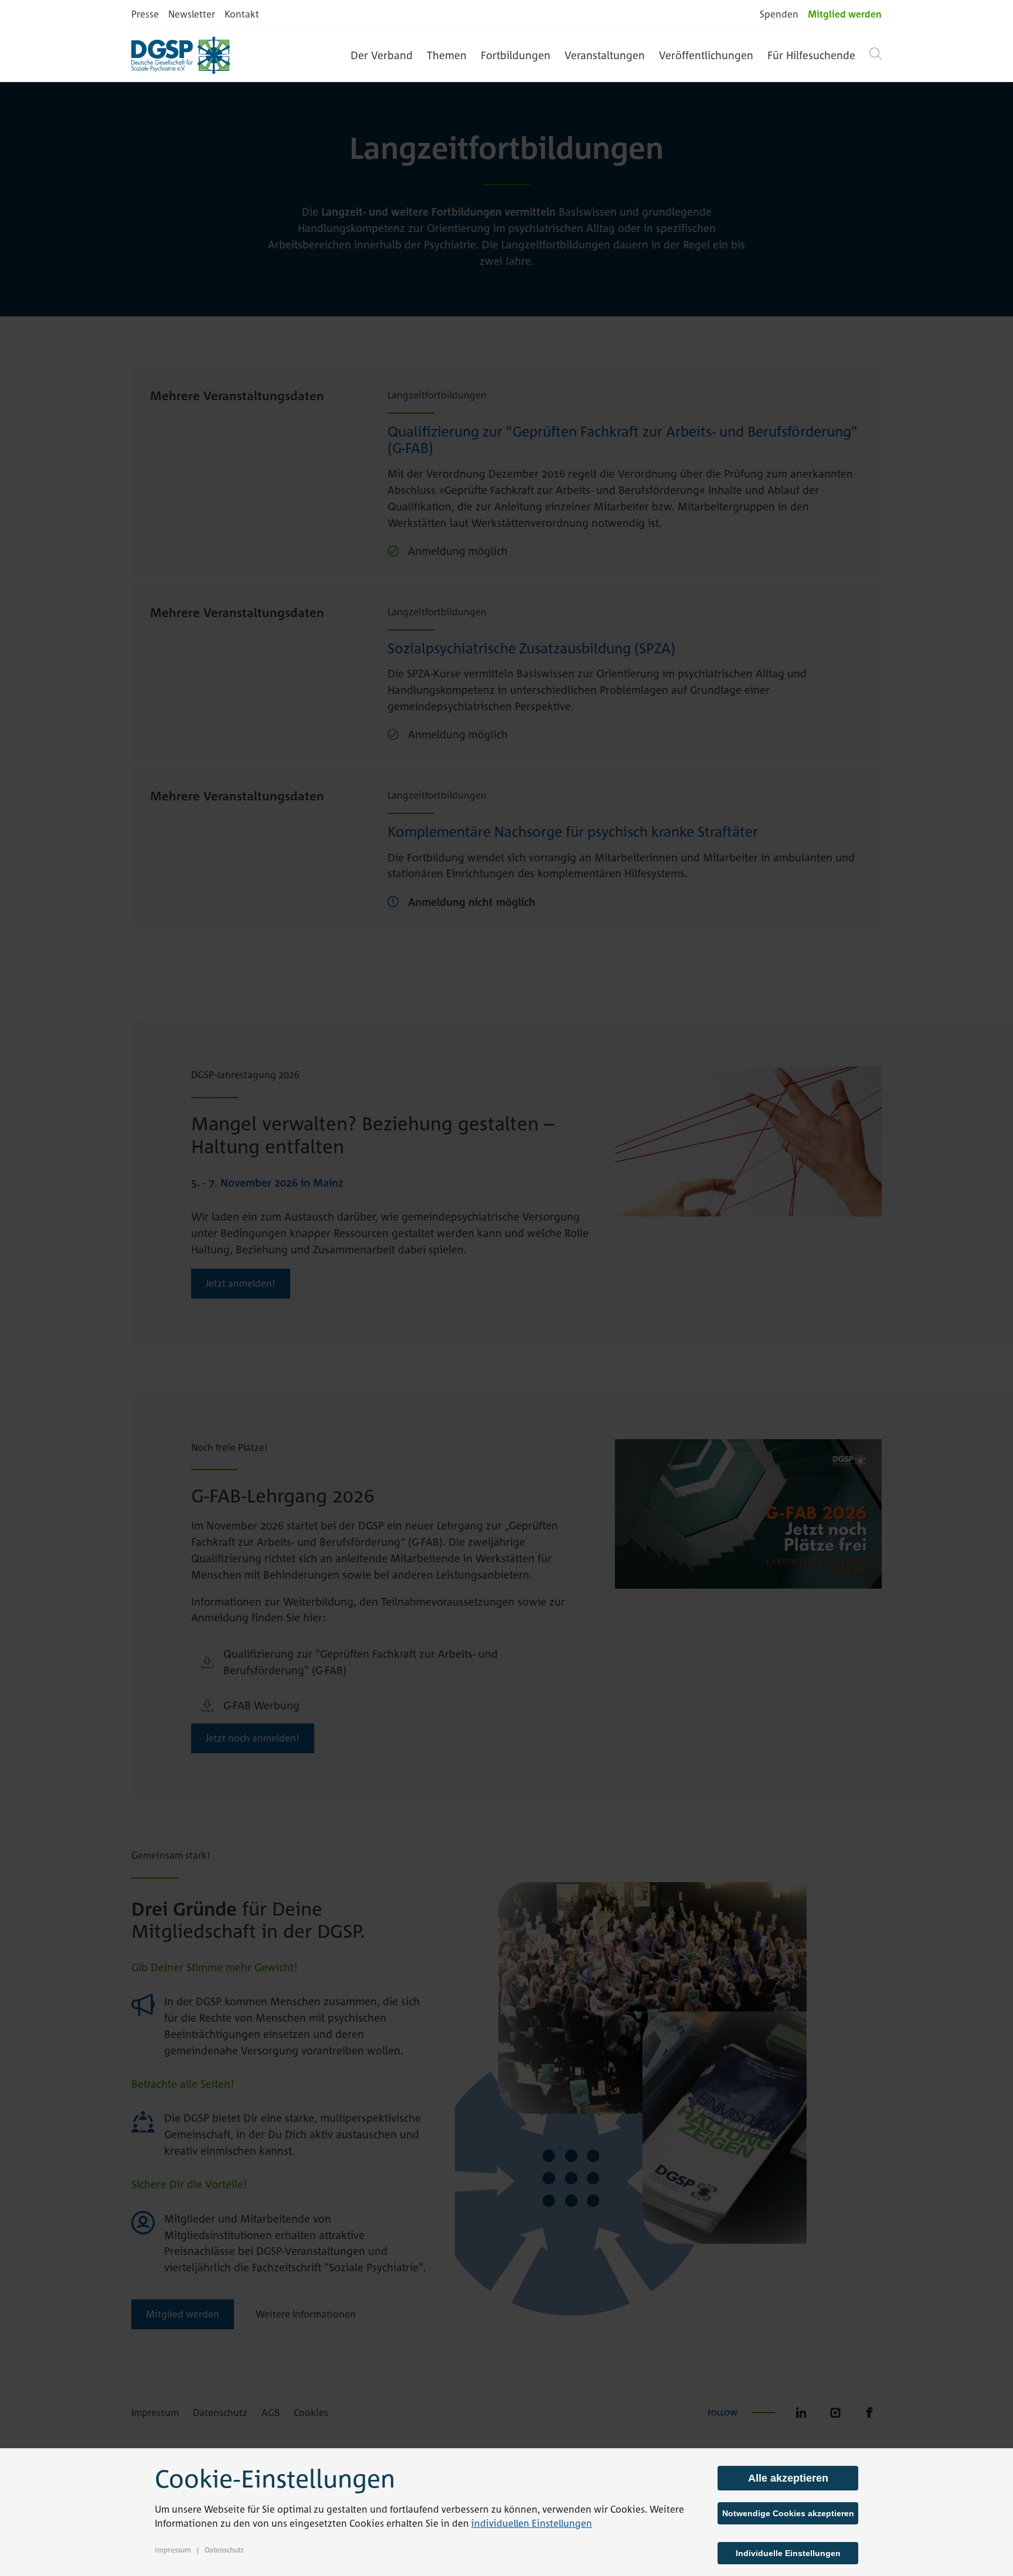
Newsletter (192, 14)
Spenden (779, 14)
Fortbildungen (516, 55)
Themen (447, 55)
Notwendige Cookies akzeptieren (788, 2513)
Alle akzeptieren (788, 2478)
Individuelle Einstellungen (788, 2553)
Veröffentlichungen (706, 55)
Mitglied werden (845, 14)
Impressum (173, 2550)
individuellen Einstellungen (532, 2523)
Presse (145, 14)
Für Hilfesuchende (811, 55)
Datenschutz (224, 2550)
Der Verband (382, 55)
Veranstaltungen (605, 55)
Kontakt (242, 14)
